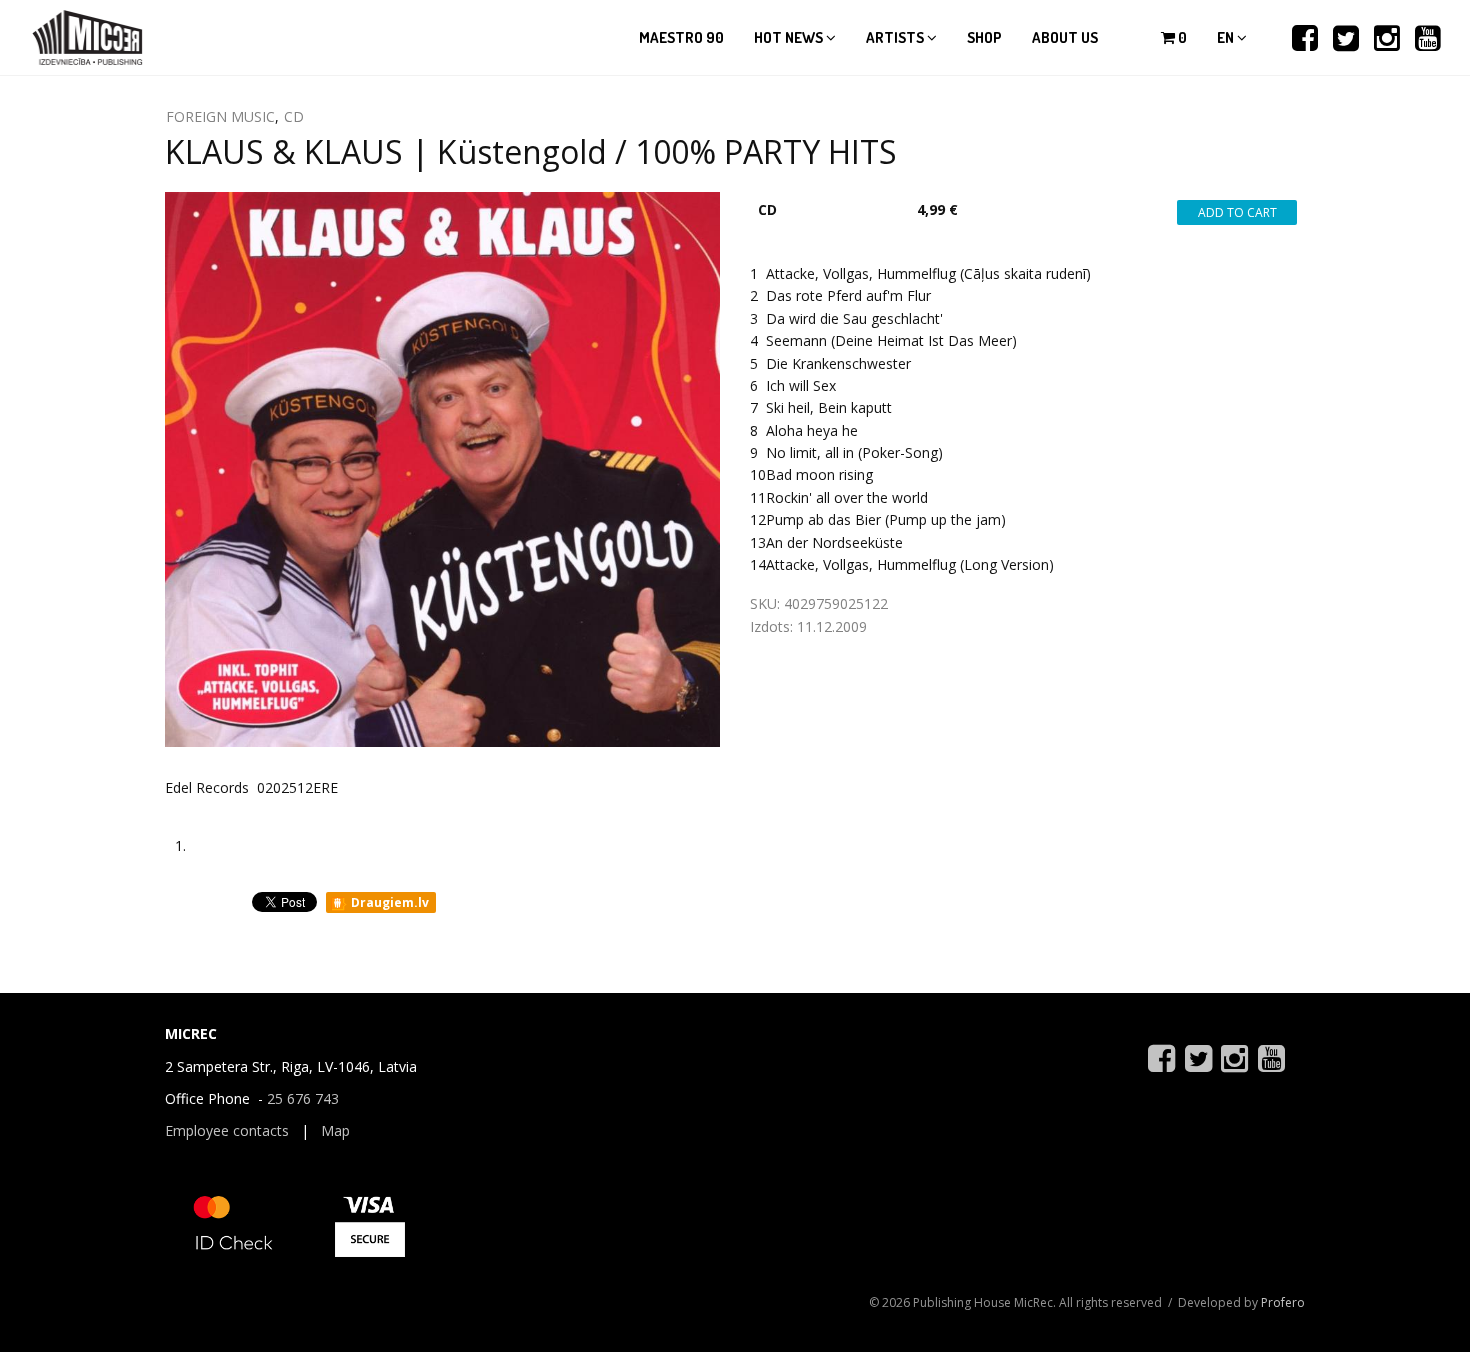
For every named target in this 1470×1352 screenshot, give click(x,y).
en (1227, 37)
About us (1065, 37)
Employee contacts (227, 1130)
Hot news (790, 37)
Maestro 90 (681, 37)
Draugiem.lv (388, 902)
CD (294, 116)
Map (335, 1130)
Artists (896, 37)
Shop (984, 37)
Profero (1283, 1302)
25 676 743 (303, 1098)
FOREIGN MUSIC (220, 116)
